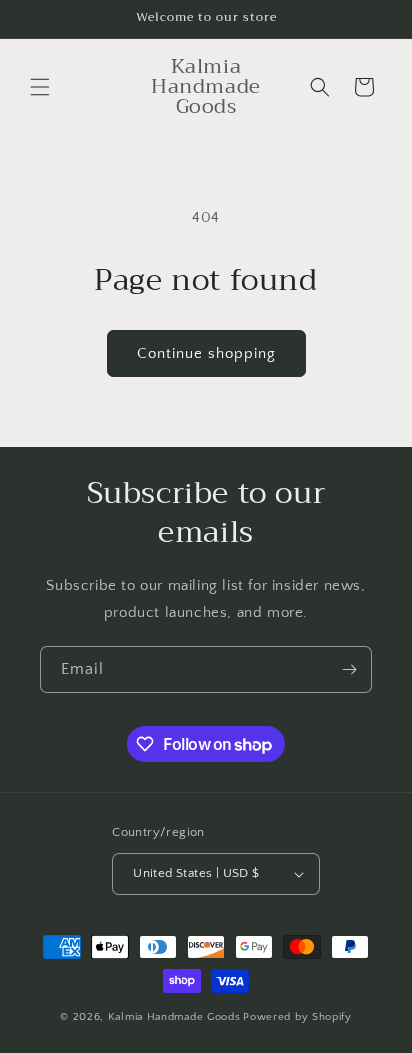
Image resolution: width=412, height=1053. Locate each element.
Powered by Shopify (297, 1017)
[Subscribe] (349, 669)
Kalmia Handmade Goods (174, 1017)
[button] (40, 87)
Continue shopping (206, 353)
